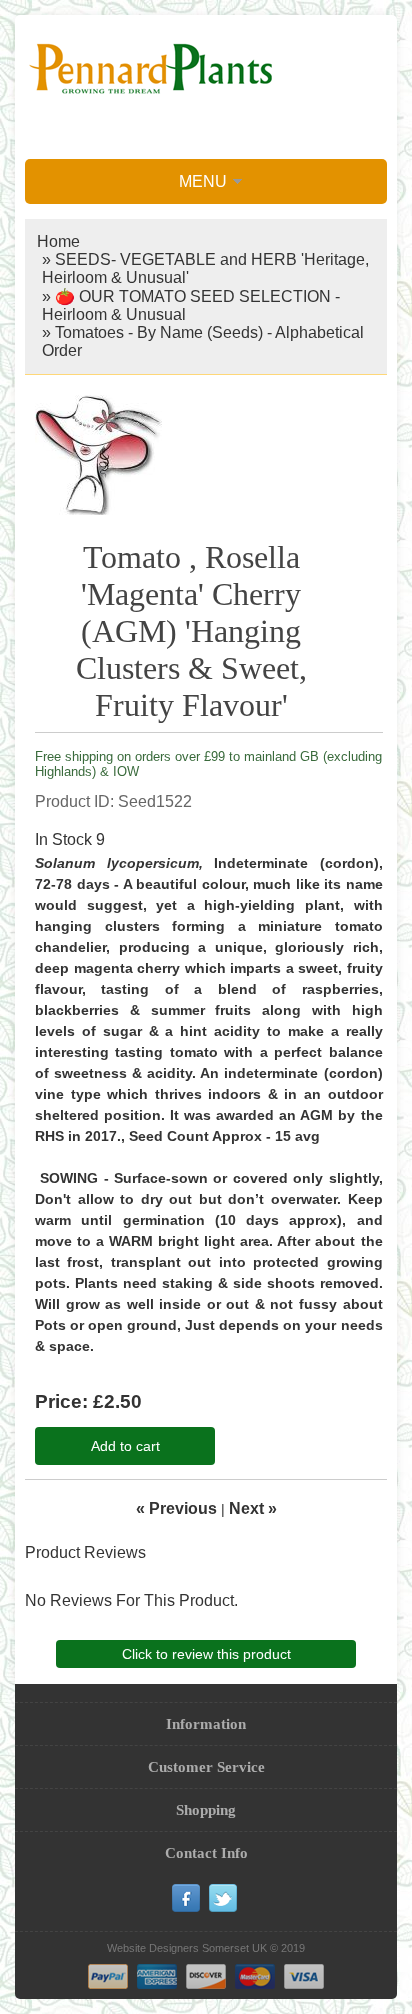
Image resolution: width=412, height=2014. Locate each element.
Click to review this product (206, 1654)
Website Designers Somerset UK (187, 1948)
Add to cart (125, 1446)
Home (58, 241)
